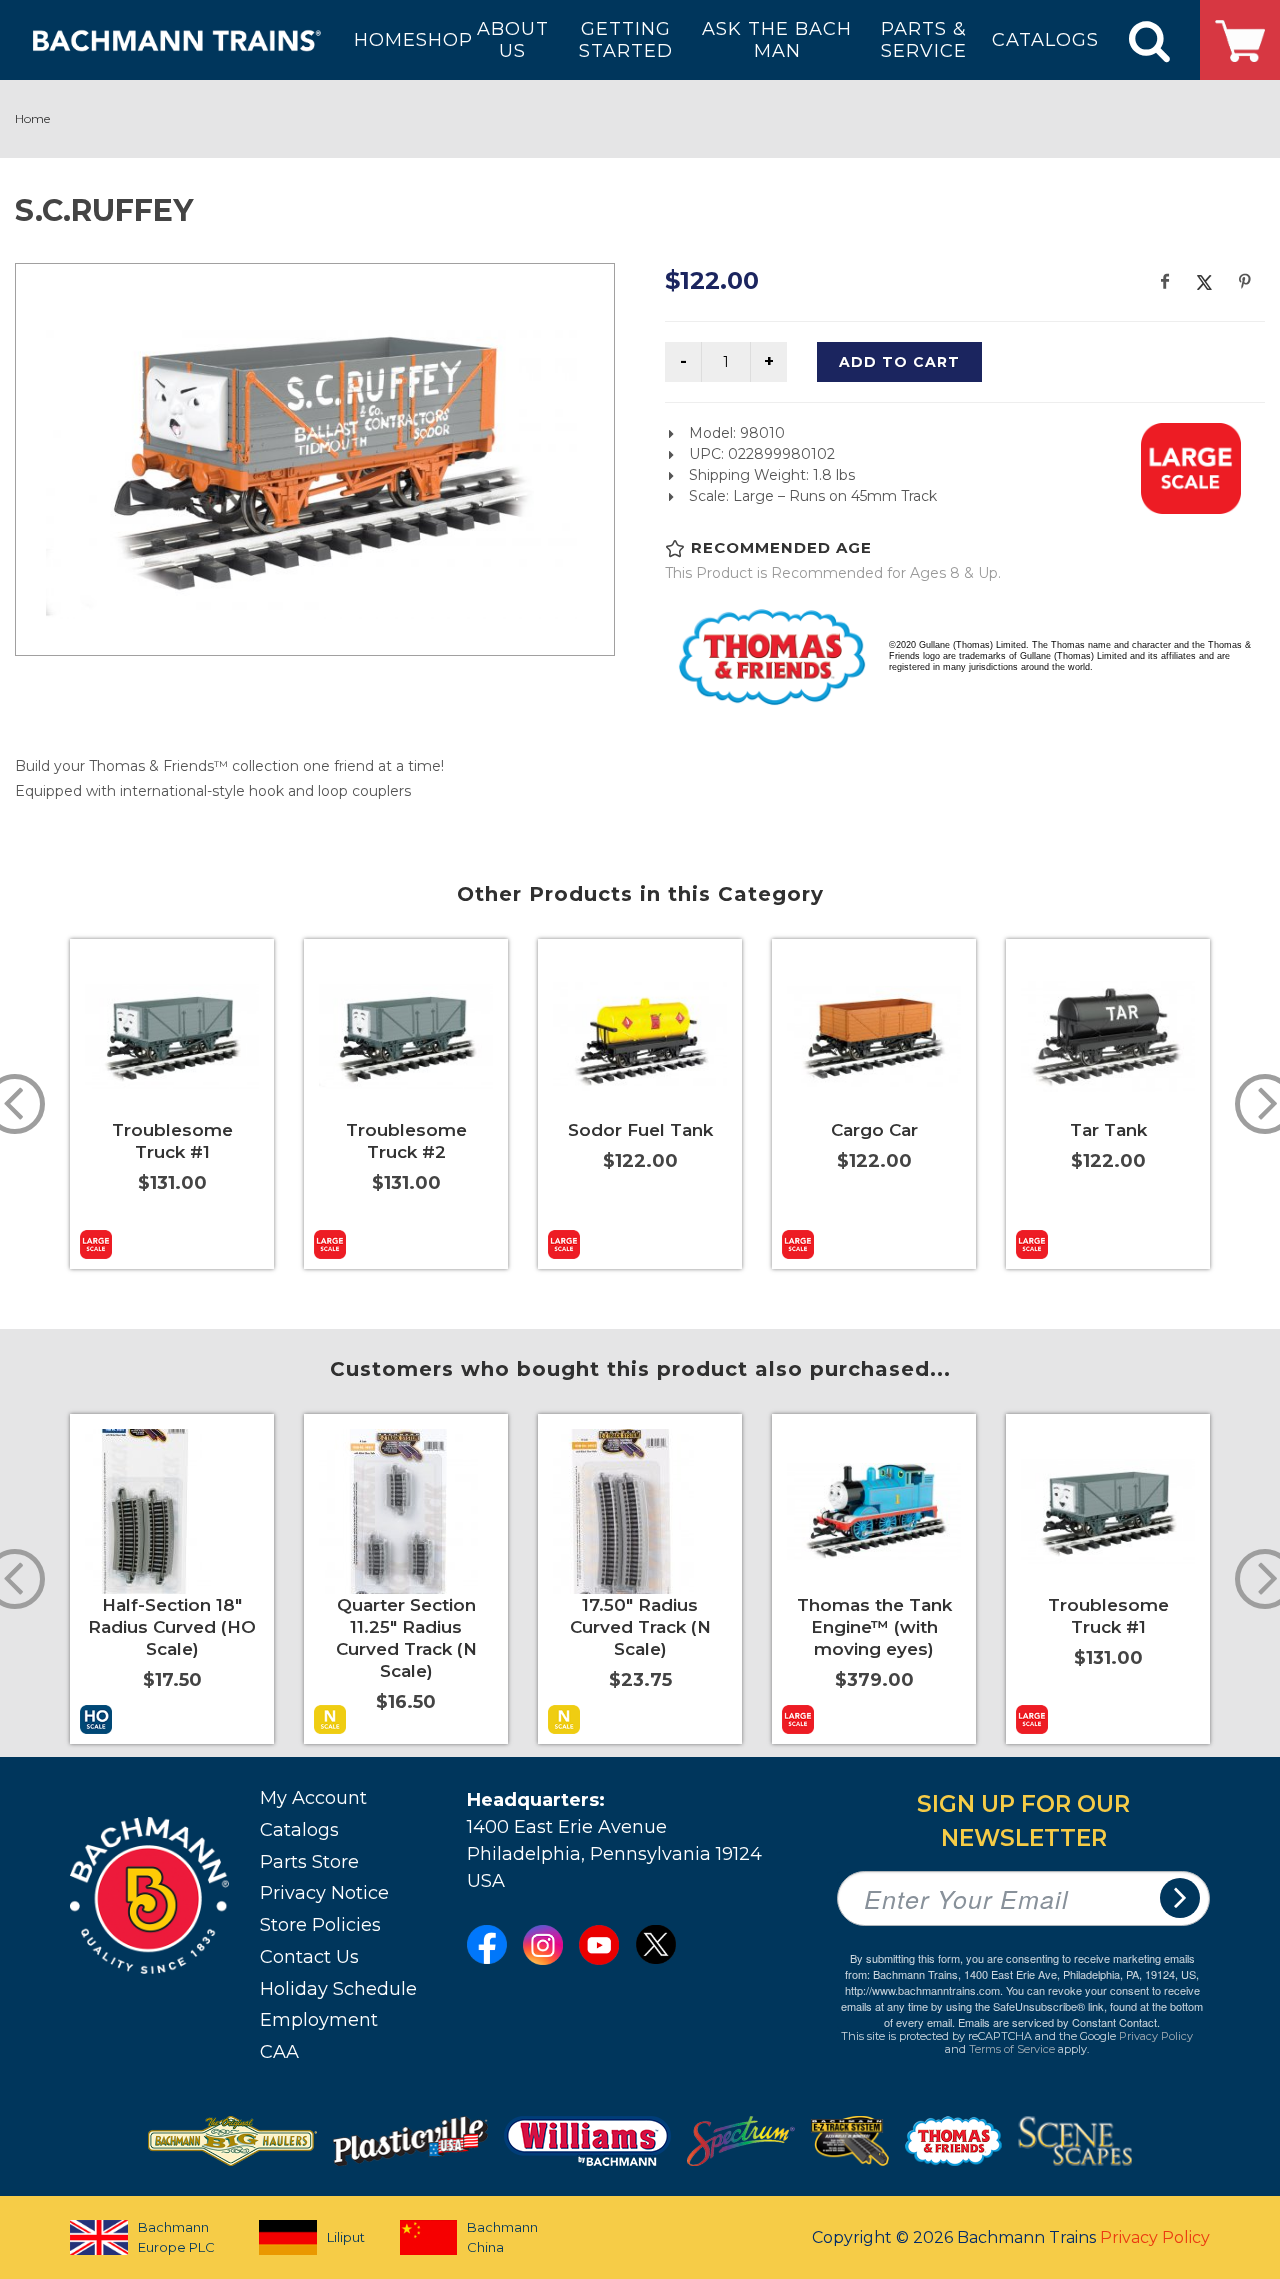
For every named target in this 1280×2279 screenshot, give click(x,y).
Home (32, 118)
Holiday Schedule (338, 1989)
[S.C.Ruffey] (315, 456)
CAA (279, 2052)
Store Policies (320, 1925)
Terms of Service (1012, 2049)
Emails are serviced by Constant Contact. (1059, 2022)
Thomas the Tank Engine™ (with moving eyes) (874, 1627)
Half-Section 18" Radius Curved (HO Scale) (172, 1627)
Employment (319, 2020)
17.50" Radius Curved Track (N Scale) (640, 1627)
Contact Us (309, 1957)
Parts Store (309, 1862)
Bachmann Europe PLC (176, 2237)
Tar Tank (1108, 1130)
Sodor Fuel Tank (640, 1130)
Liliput (346, 2237)
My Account (313, 1798)
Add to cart (899, 362)
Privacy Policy (1156, 2036)
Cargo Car (874, 1130)
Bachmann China (502, 2237)
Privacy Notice (324, 1893)
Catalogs (299, 1830)
